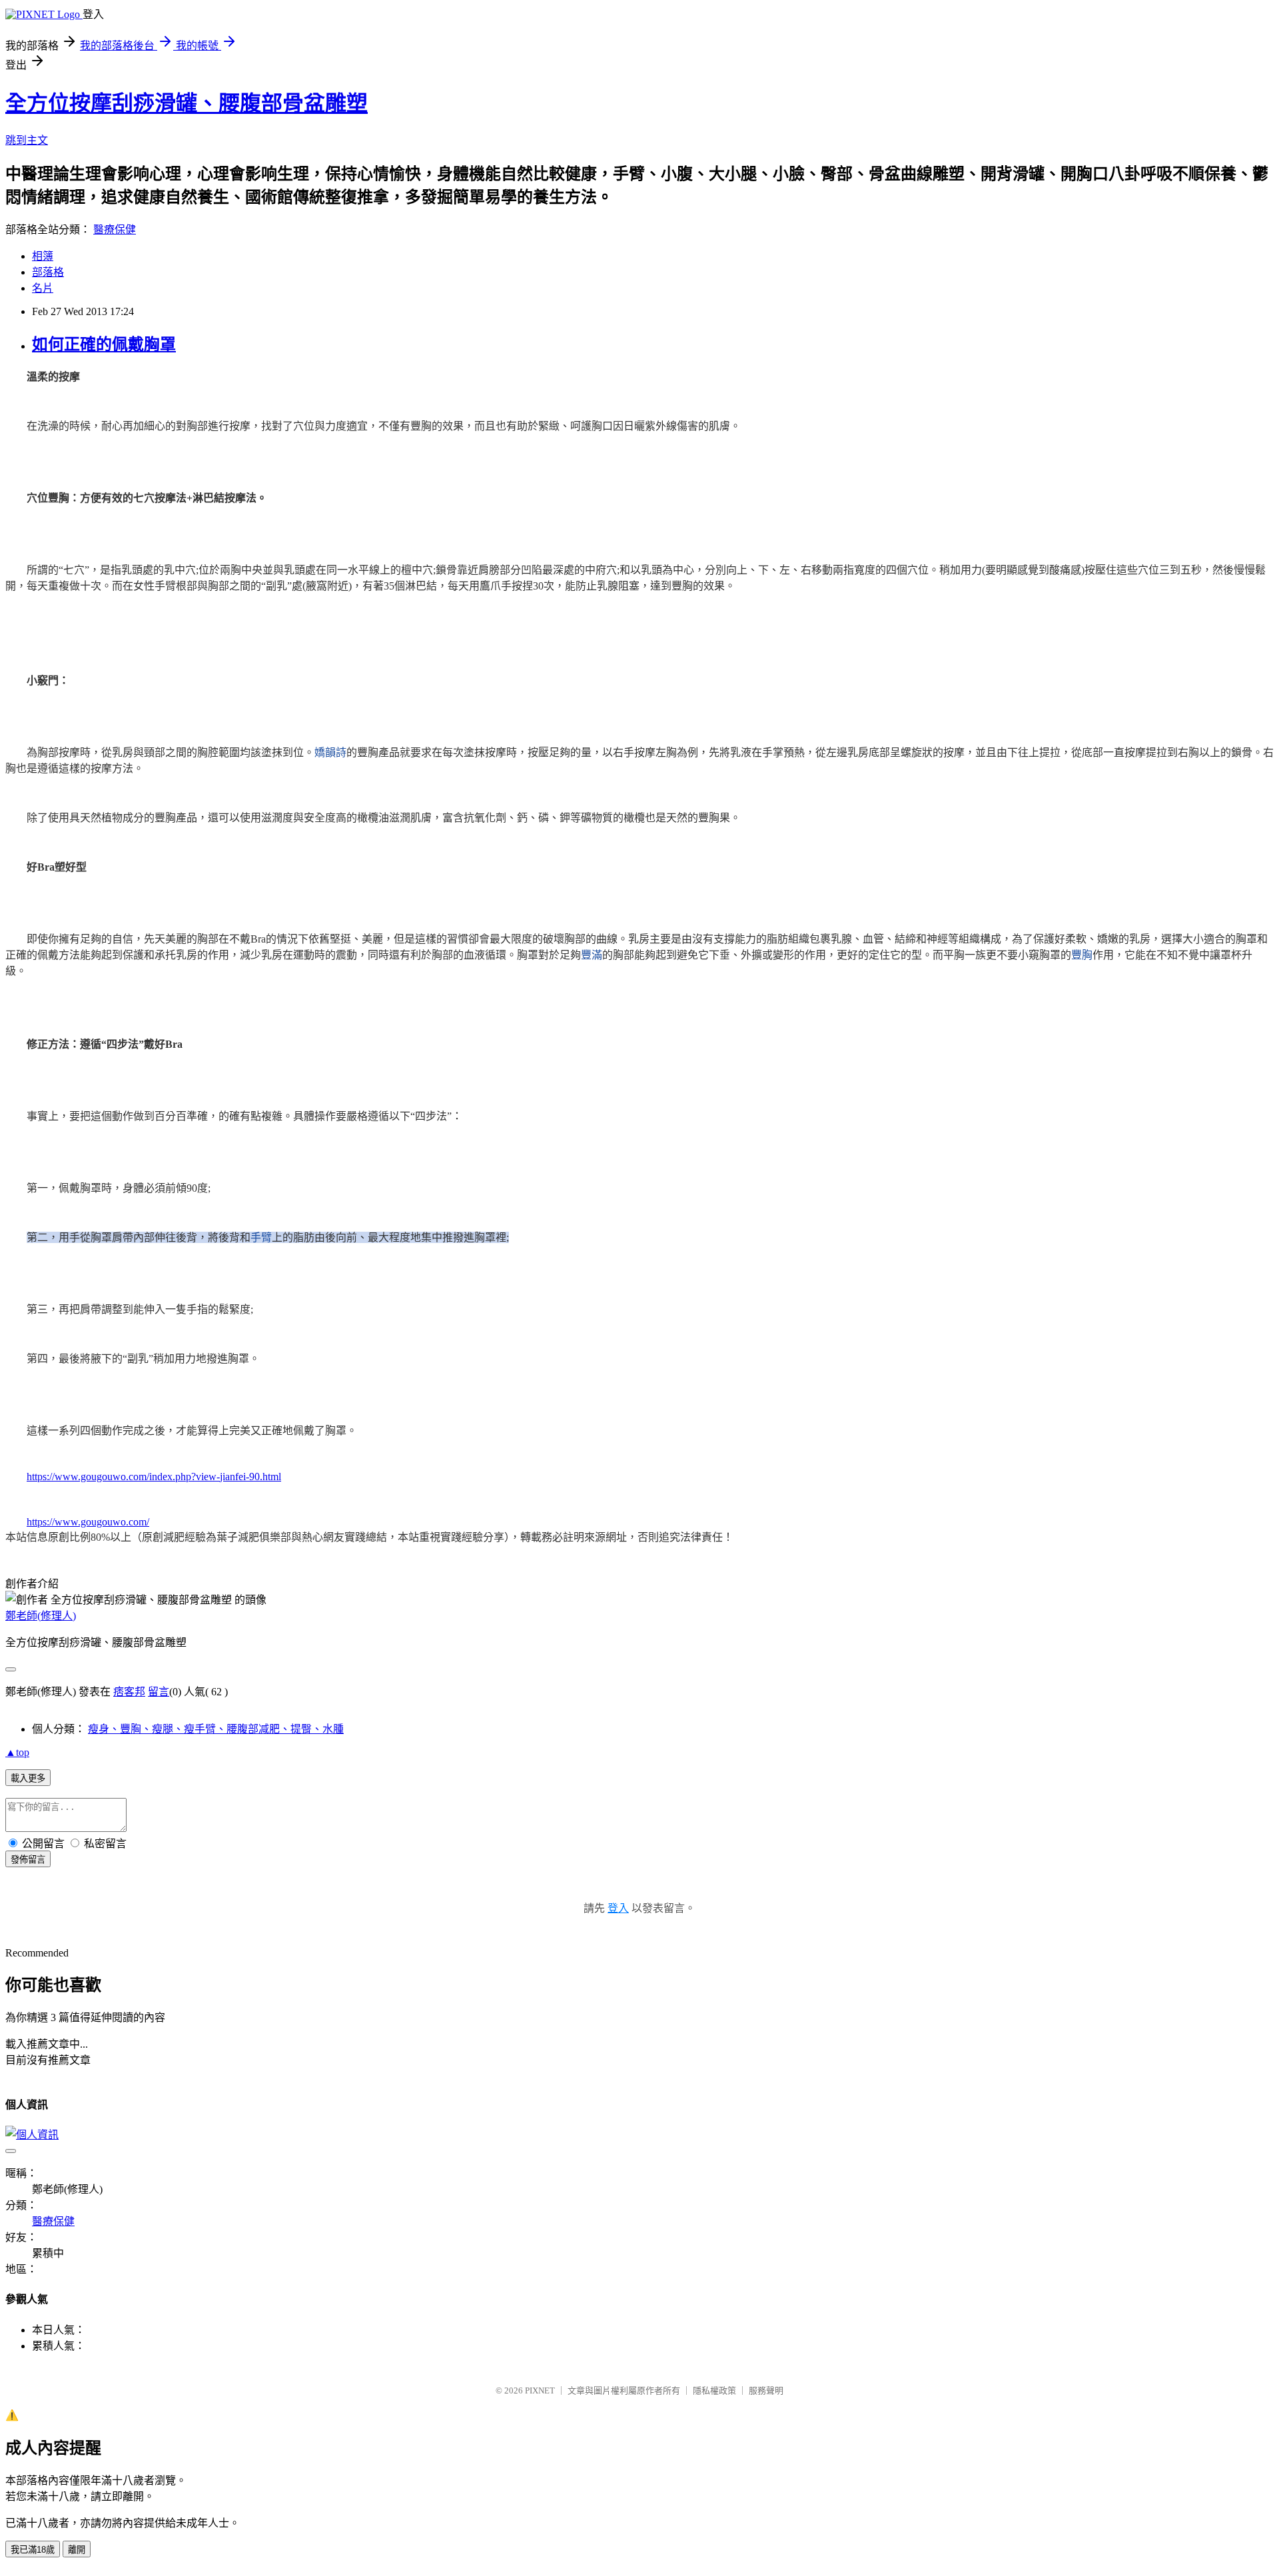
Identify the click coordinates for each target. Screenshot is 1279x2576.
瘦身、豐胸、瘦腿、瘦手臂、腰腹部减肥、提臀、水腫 (216, 1729)
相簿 (43, 256)
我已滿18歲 (33, 2550)
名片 (43, 288)
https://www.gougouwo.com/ (88, 1522)
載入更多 (28, 1778)
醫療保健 (115, 229)
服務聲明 (766, 2390)
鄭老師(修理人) (41, 1616)
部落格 (48, 272)
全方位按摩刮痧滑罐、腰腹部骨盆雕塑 (187, 103)
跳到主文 (27, 140)
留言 (159, 1692)
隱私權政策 (714, 2390)
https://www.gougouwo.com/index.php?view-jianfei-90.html (154, 1477)
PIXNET (540, 2390)
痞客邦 (129, 1692)
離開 (77, 2550)
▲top (17, 1752)
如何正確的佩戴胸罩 (104, 344)
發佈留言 (28, 1860)
